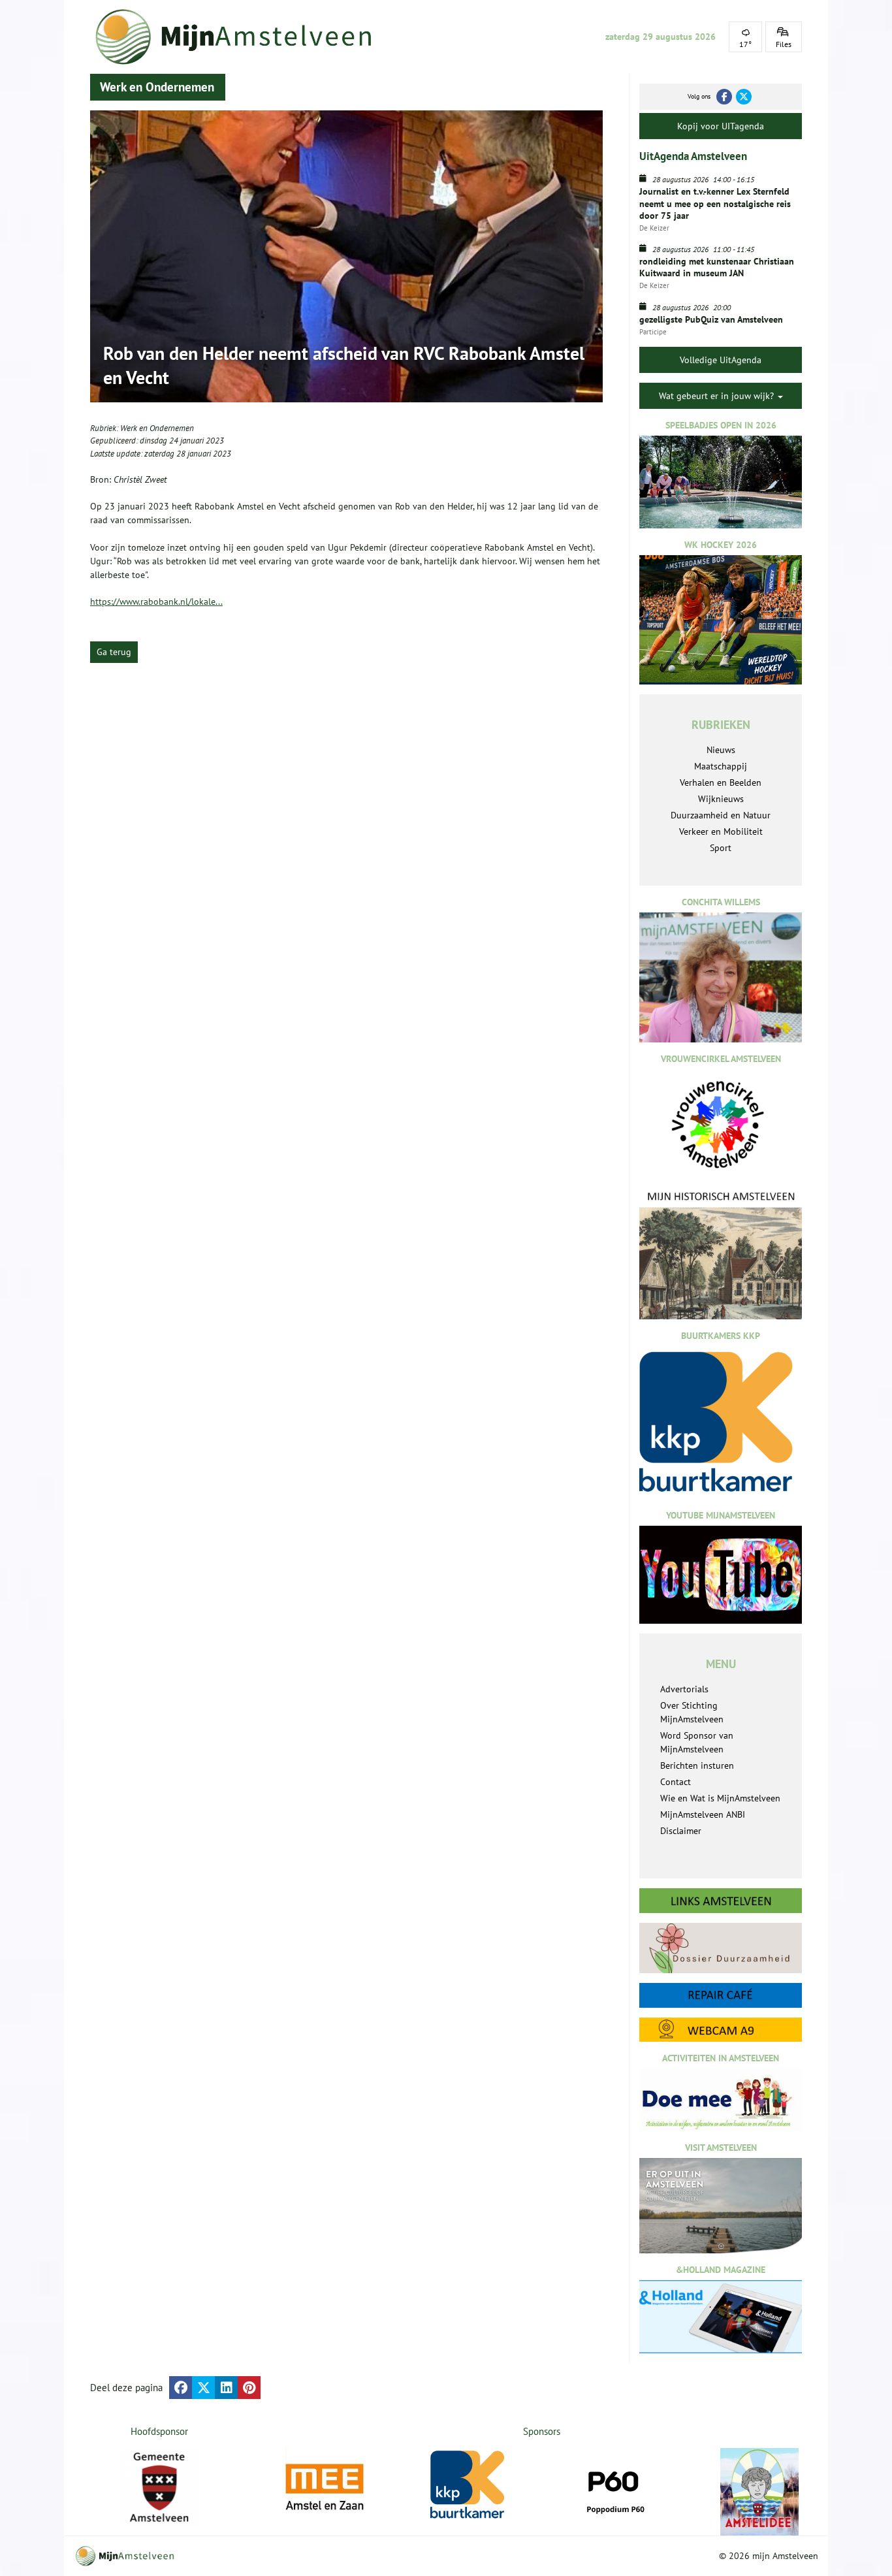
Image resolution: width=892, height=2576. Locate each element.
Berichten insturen (697, 1765)
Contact (676, 1782)
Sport (721, 848)
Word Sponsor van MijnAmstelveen (697, 1742)
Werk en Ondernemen (157, 428)
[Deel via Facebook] (181, 2388)
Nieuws (721, 750)
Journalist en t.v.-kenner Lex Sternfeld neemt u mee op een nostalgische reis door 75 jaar (715, 203)
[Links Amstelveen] (721, 1901)
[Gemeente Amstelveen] (160, 2487)
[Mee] (325, 2487)
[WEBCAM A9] (721, 2030)
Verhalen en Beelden (721, 782)
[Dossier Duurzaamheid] (721, 1948)
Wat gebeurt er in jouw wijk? (718, 396)
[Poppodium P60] (614, 2487)
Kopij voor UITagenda (721, 126)
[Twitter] (744, 97)
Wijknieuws (721, 799)
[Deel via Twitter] (203, 2388)
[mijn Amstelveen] (242, 37)
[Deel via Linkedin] (226, 2388)
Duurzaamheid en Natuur (721, 815)
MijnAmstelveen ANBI (703, 1814)
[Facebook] (724, 97)
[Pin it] (249, 2388)
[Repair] (721, 1995)
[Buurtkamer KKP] (470, 2485)
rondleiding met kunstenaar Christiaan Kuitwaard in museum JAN (717, 267)
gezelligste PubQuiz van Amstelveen (711, 319)
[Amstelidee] (759, 2492)
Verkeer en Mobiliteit (721, 831)
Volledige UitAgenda (721, 360)
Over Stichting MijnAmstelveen (692, 1712)
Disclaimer (681, 1831)
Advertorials (684, 1689)
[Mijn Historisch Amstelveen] (721, 1255)
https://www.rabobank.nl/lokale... (156, 602)
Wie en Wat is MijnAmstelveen (720, 1798)
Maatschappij (721, 766)
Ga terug (114, 652)
